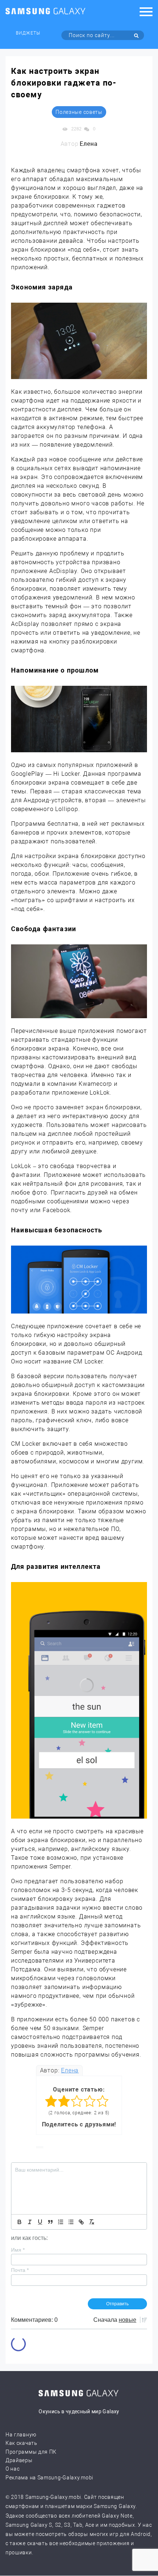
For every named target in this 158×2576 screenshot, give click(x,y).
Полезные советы (79, 112)
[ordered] (61, 2222)
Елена (70, 2070)
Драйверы (19, 2460)
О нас (13, 2469)
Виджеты (28, 33)
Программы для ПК (31, 2452)
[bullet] (71, 2222)
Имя (18, 2250)
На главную (21, 2435)
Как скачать (21, 2443)
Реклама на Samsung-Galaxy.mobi (49, 2478)
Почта (20, 2270)
